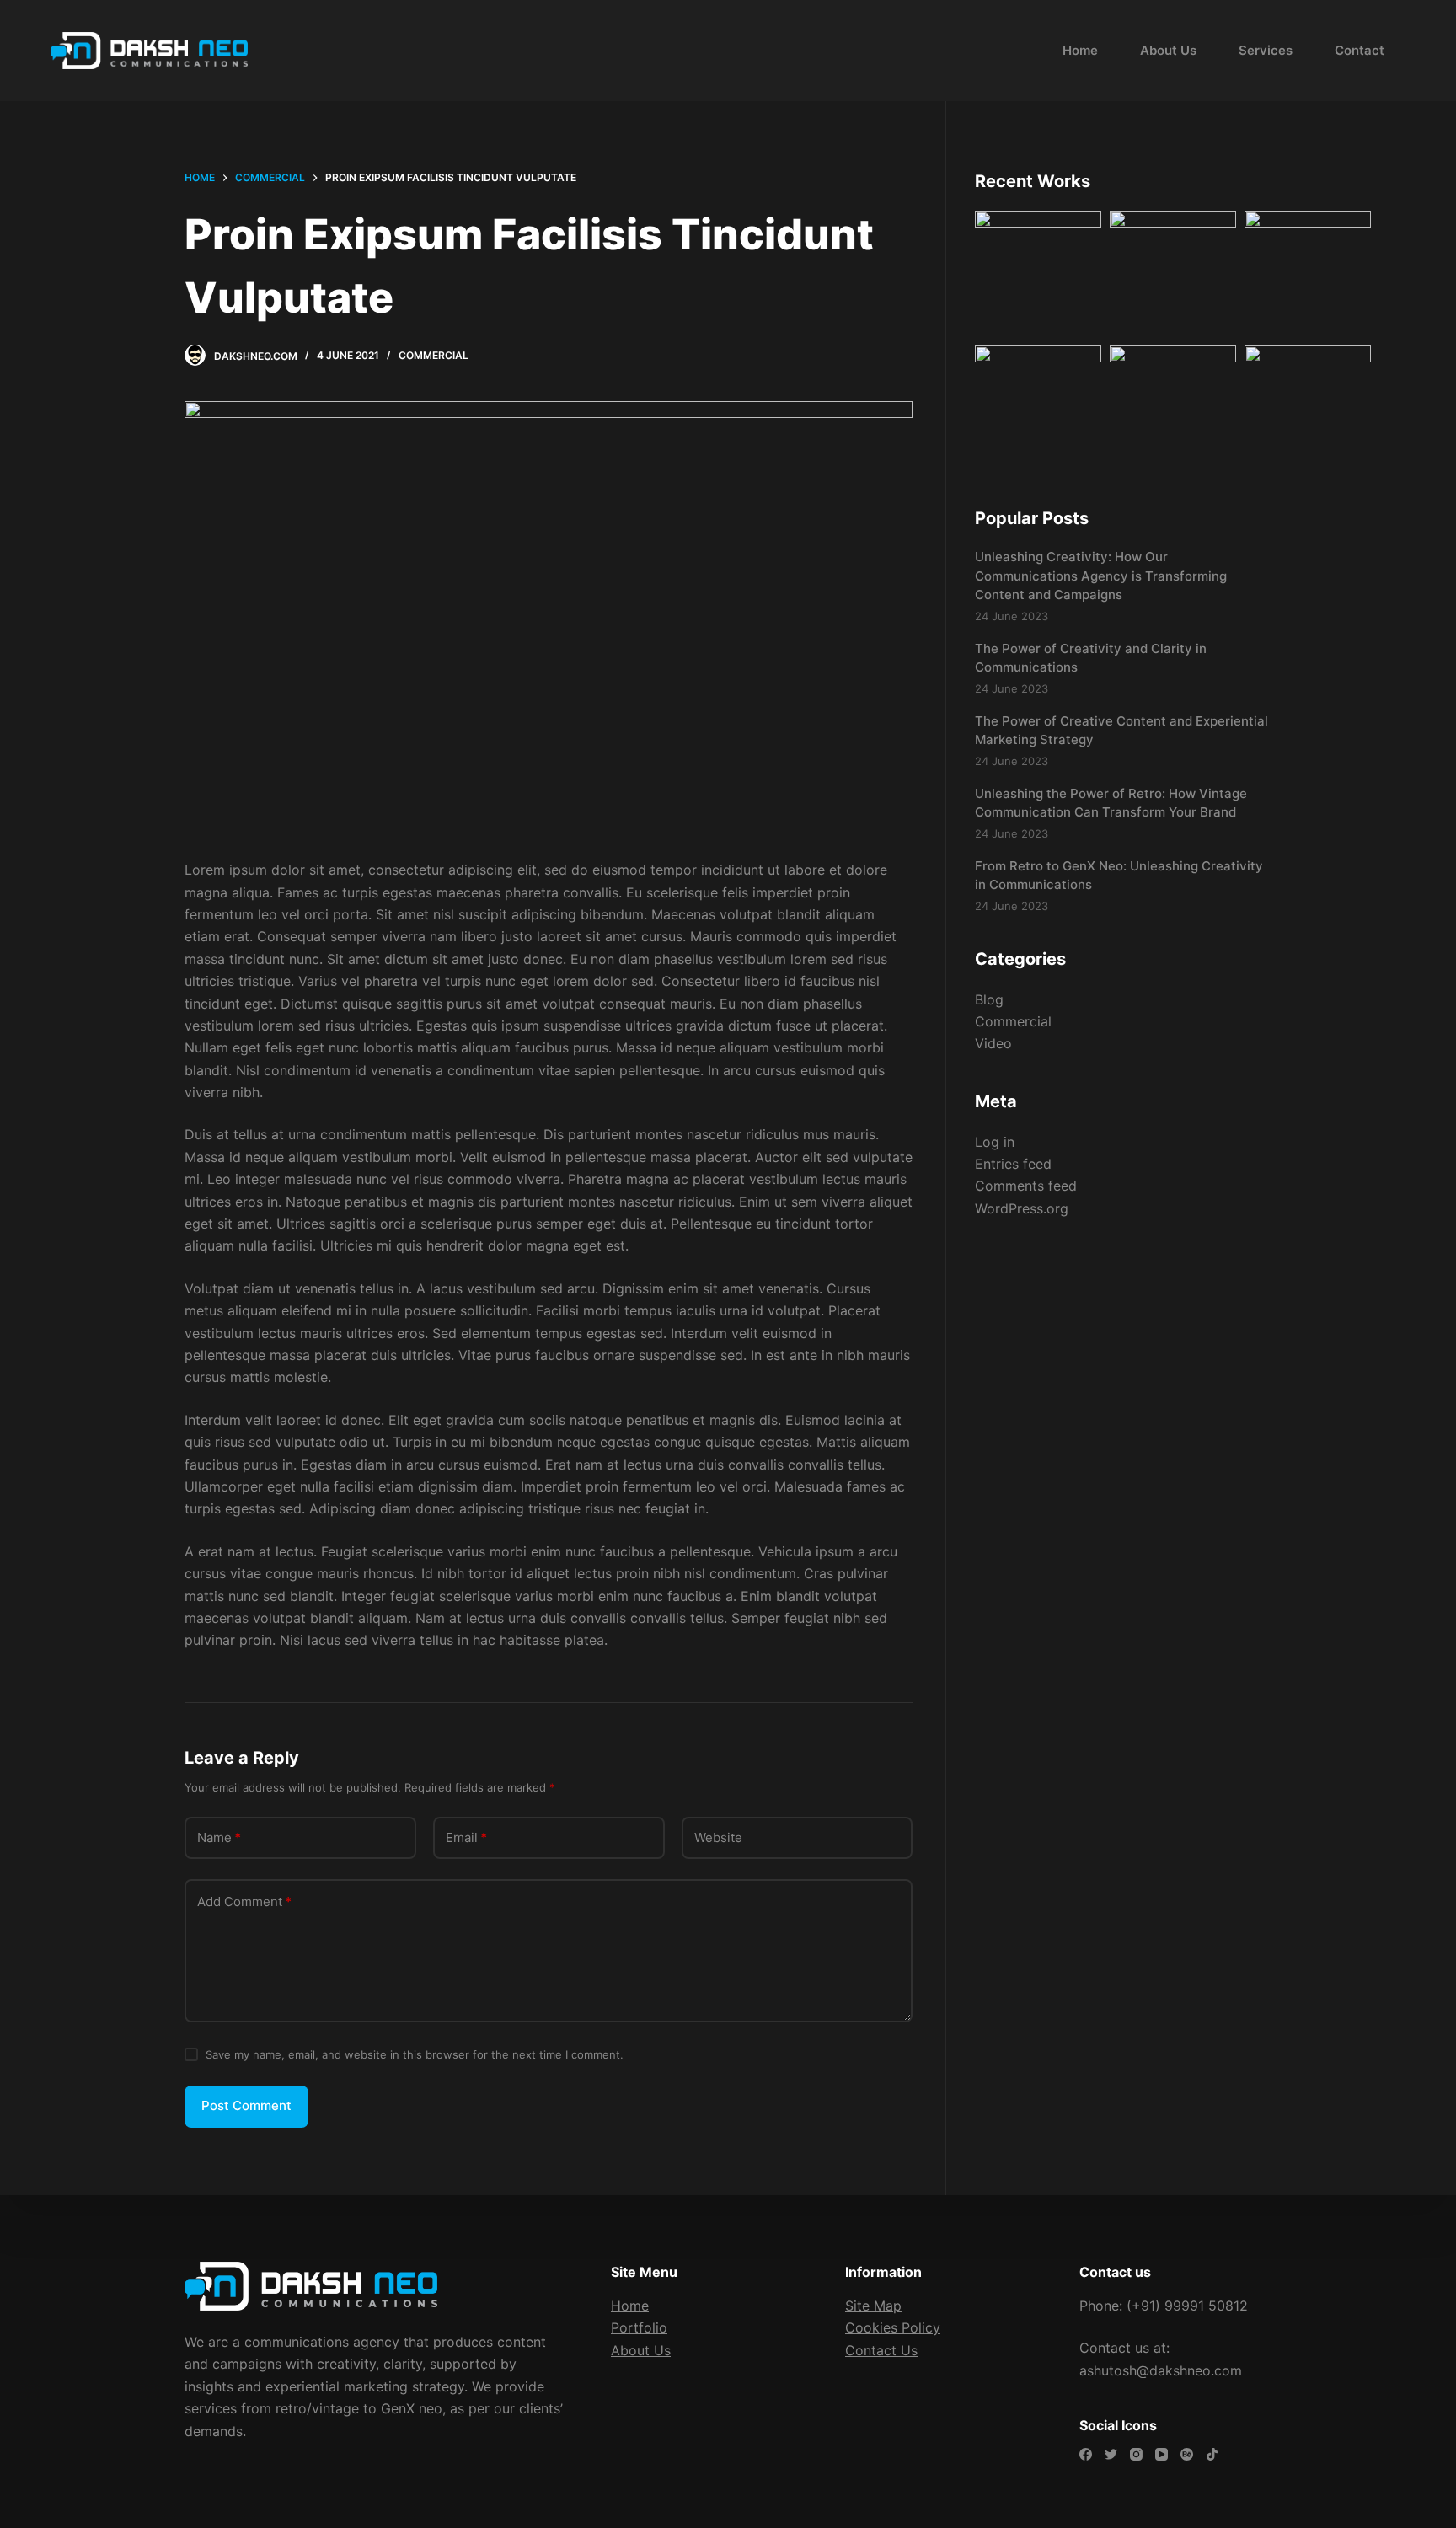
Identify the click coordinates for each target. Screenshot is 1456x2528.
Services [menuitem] (1266, 50)
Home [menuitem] (1080, 50)
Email (466, 1837)
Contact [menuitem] (1360, 50)
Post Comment (246, 2105)
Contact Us (881, 2350)
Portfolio (639, 2327)
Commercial (434, 355)
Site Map (873, 2306)
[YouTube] (1162, 2454)
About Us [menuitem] (1168, 50)
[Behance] (1187, 2454)
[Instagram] (1136, 2454)
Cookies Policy (893, 2327)
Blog (989, 999)
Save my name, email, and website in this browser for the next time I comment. (415, 2054)
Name (219, 1837)
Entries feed (1013, 1164)
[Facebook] (1086, 2454)
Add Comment (244, 1901)
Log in (995, 1142)
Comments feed (1026, 1186)
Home (630, 2306)
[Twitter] (1111, 2454)
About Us (641, 2350)
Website (718, 1837)
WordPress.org (1022, 1208)
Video (993, 1043)
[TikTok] (1212, 2454)
